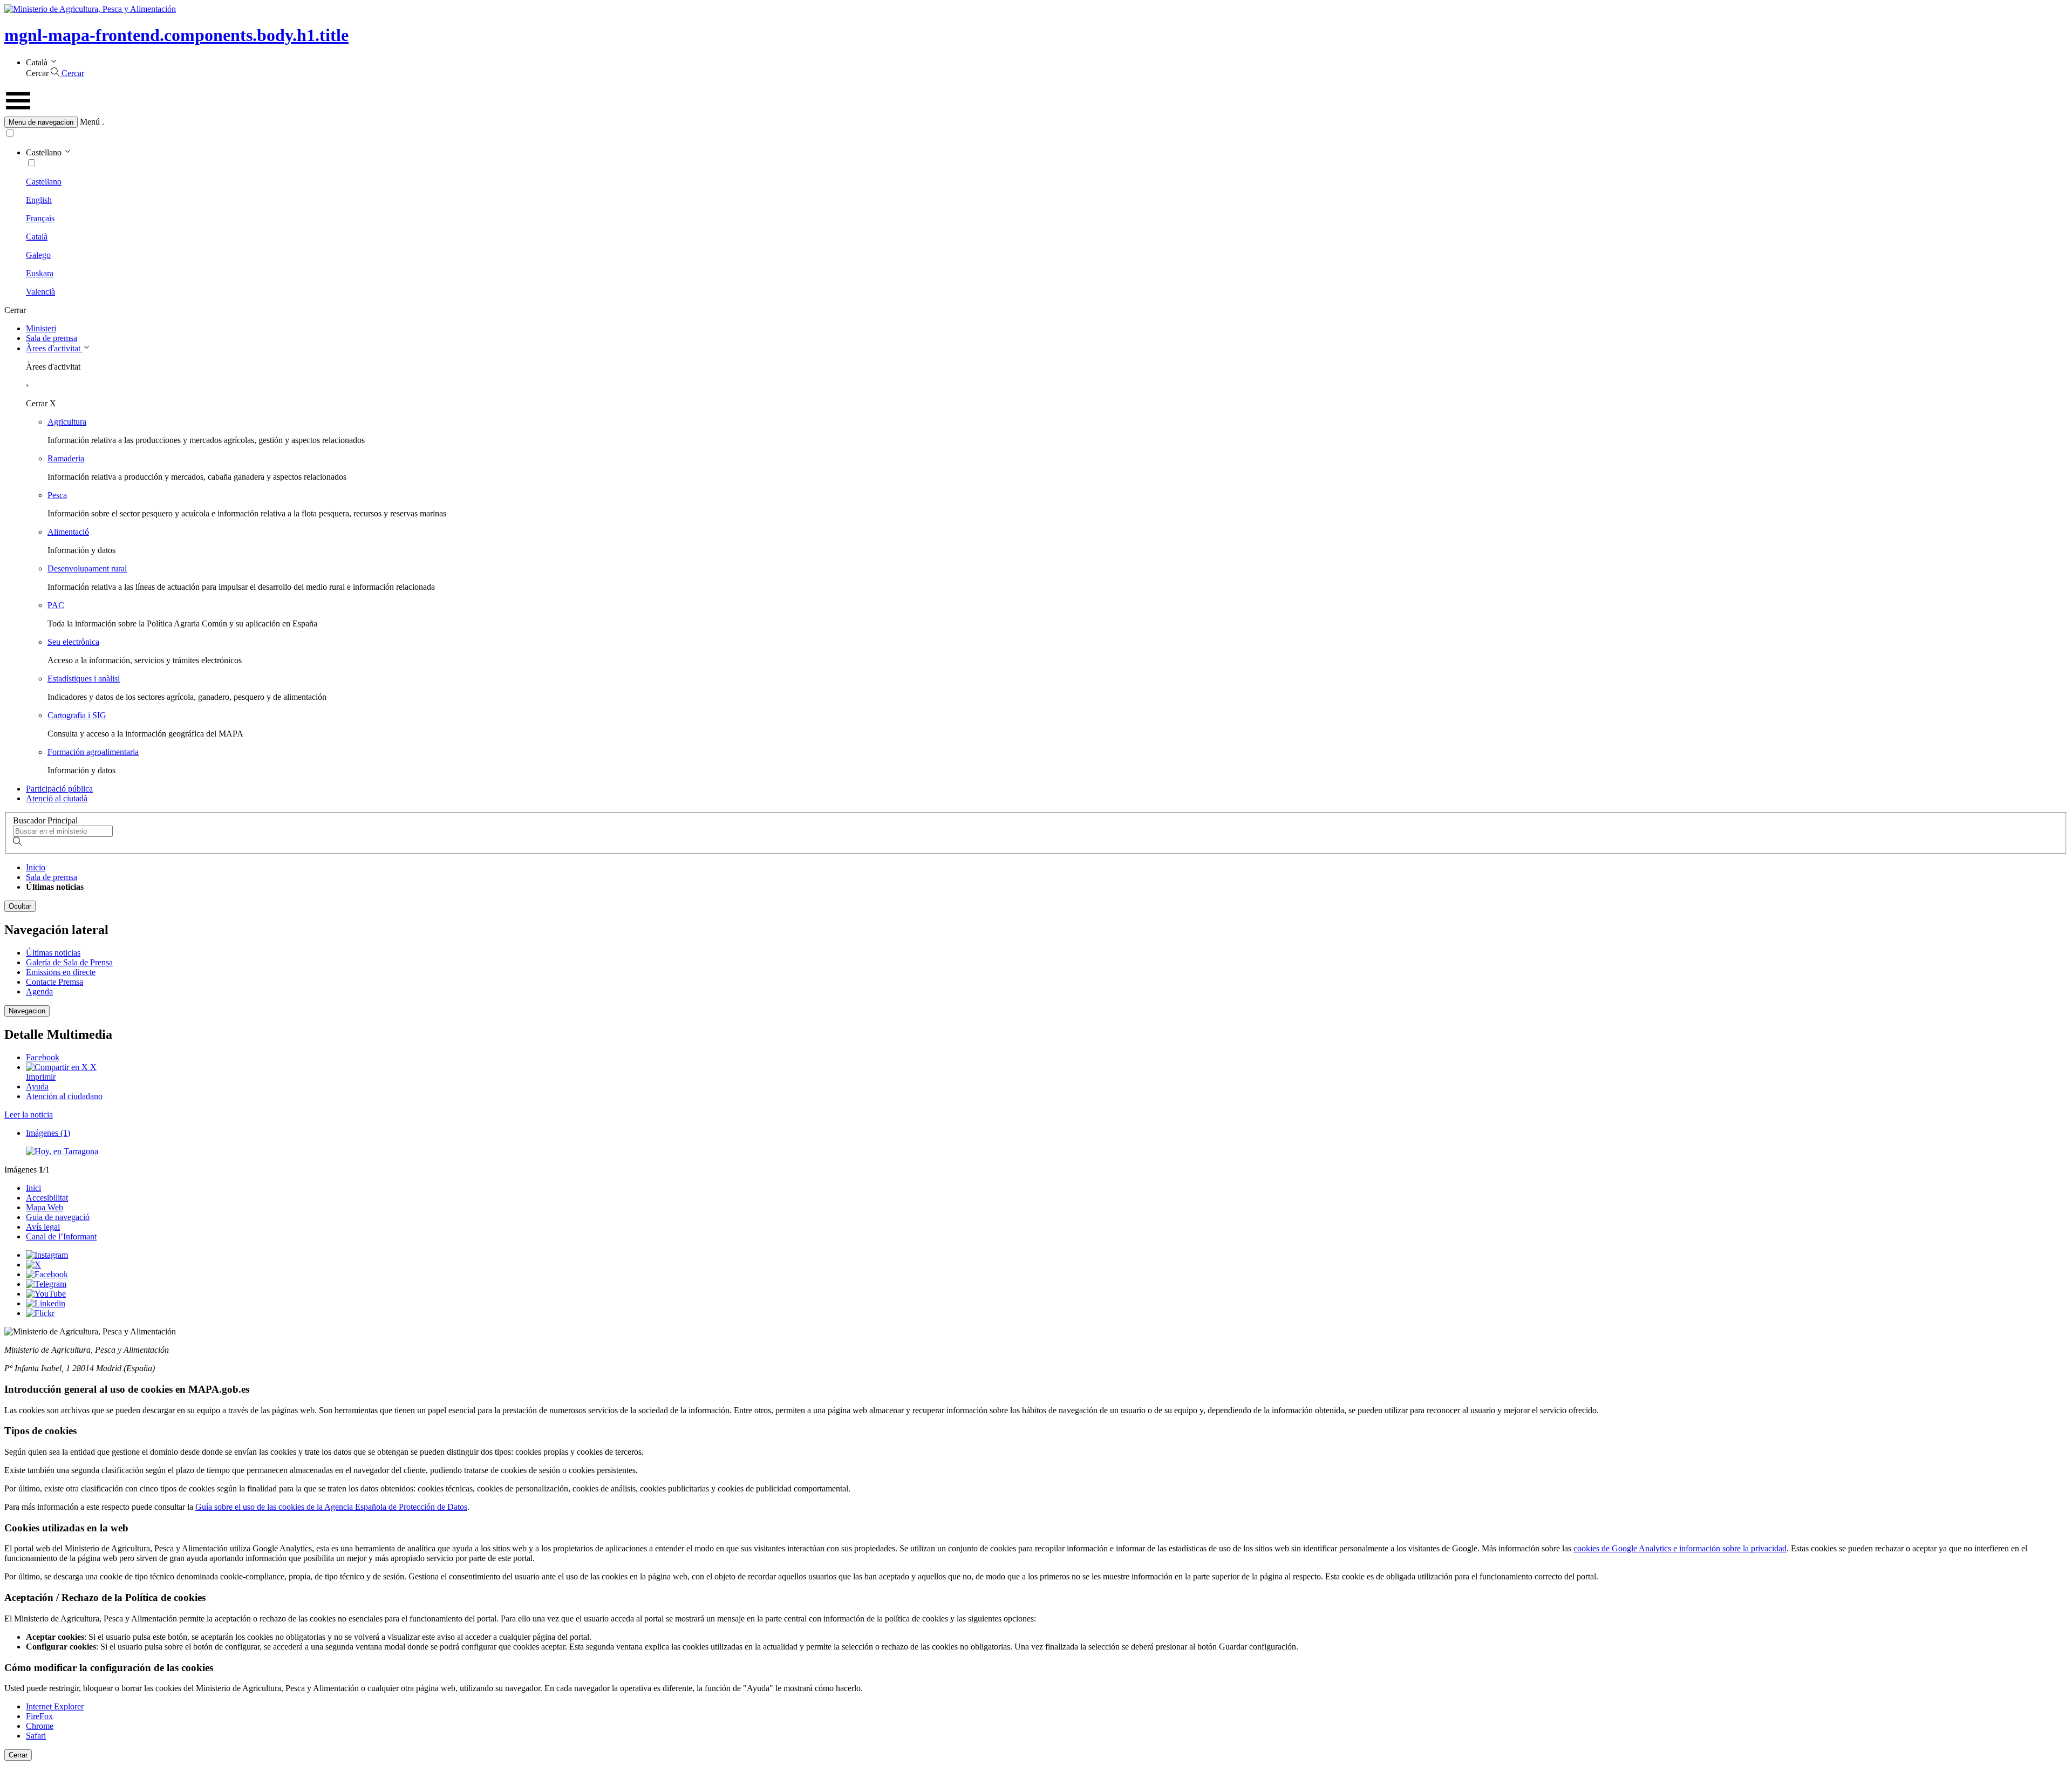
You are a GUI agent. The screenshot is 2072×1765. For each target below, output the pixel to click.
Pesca (57, 495)
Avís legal (43, 1227)
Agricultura (67, 422)
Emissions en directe (61, 972)
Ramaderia (66, 458)
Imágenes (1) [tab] (48, 1133)
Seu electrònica (73, 642)
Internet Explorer (55, 1706)
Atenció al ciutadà (57, 798)
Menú (90, 122)
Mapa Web (45, 1207)
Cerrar (18, 1755)
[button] (1036, 122)
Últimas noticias (53, 953)
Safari (36, 1736)
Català (37, 237)
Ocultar (20, 906)
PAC (56, 605)
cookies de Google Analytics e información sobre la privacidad (1680, 1548)
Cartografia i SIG (77, 715)
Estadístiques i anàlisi (84, 679)
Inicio (36, 867)
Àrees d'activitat (54, 348)
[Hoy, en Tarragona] (62, 1151)
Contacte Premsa (54, 982)
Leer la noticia (29, 1115)
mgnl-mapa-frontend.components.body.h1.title (176, 35)
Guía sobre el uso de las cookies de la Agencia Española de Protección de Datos (331, 1507)
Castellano (44, 182)
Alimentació (68, 532)
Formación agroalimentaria (93, 752)
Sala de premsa (52, 338)
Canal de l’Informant (61, 1236)
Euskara (40, 273)
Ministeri (41, 328)
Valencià (40, 292)
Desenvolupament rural (87, 568)
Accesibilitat (47, 1198)
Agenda (39, 991)
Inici (33, 1188)
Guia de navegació (58, 1217)
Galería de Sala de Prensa (69, 962)
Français (40, 218)
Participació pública (59, 789)
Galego (38, 255)
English (39, 200)
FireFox (39, 1716)
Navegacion (27, 1011)
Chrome (40, 1726)
